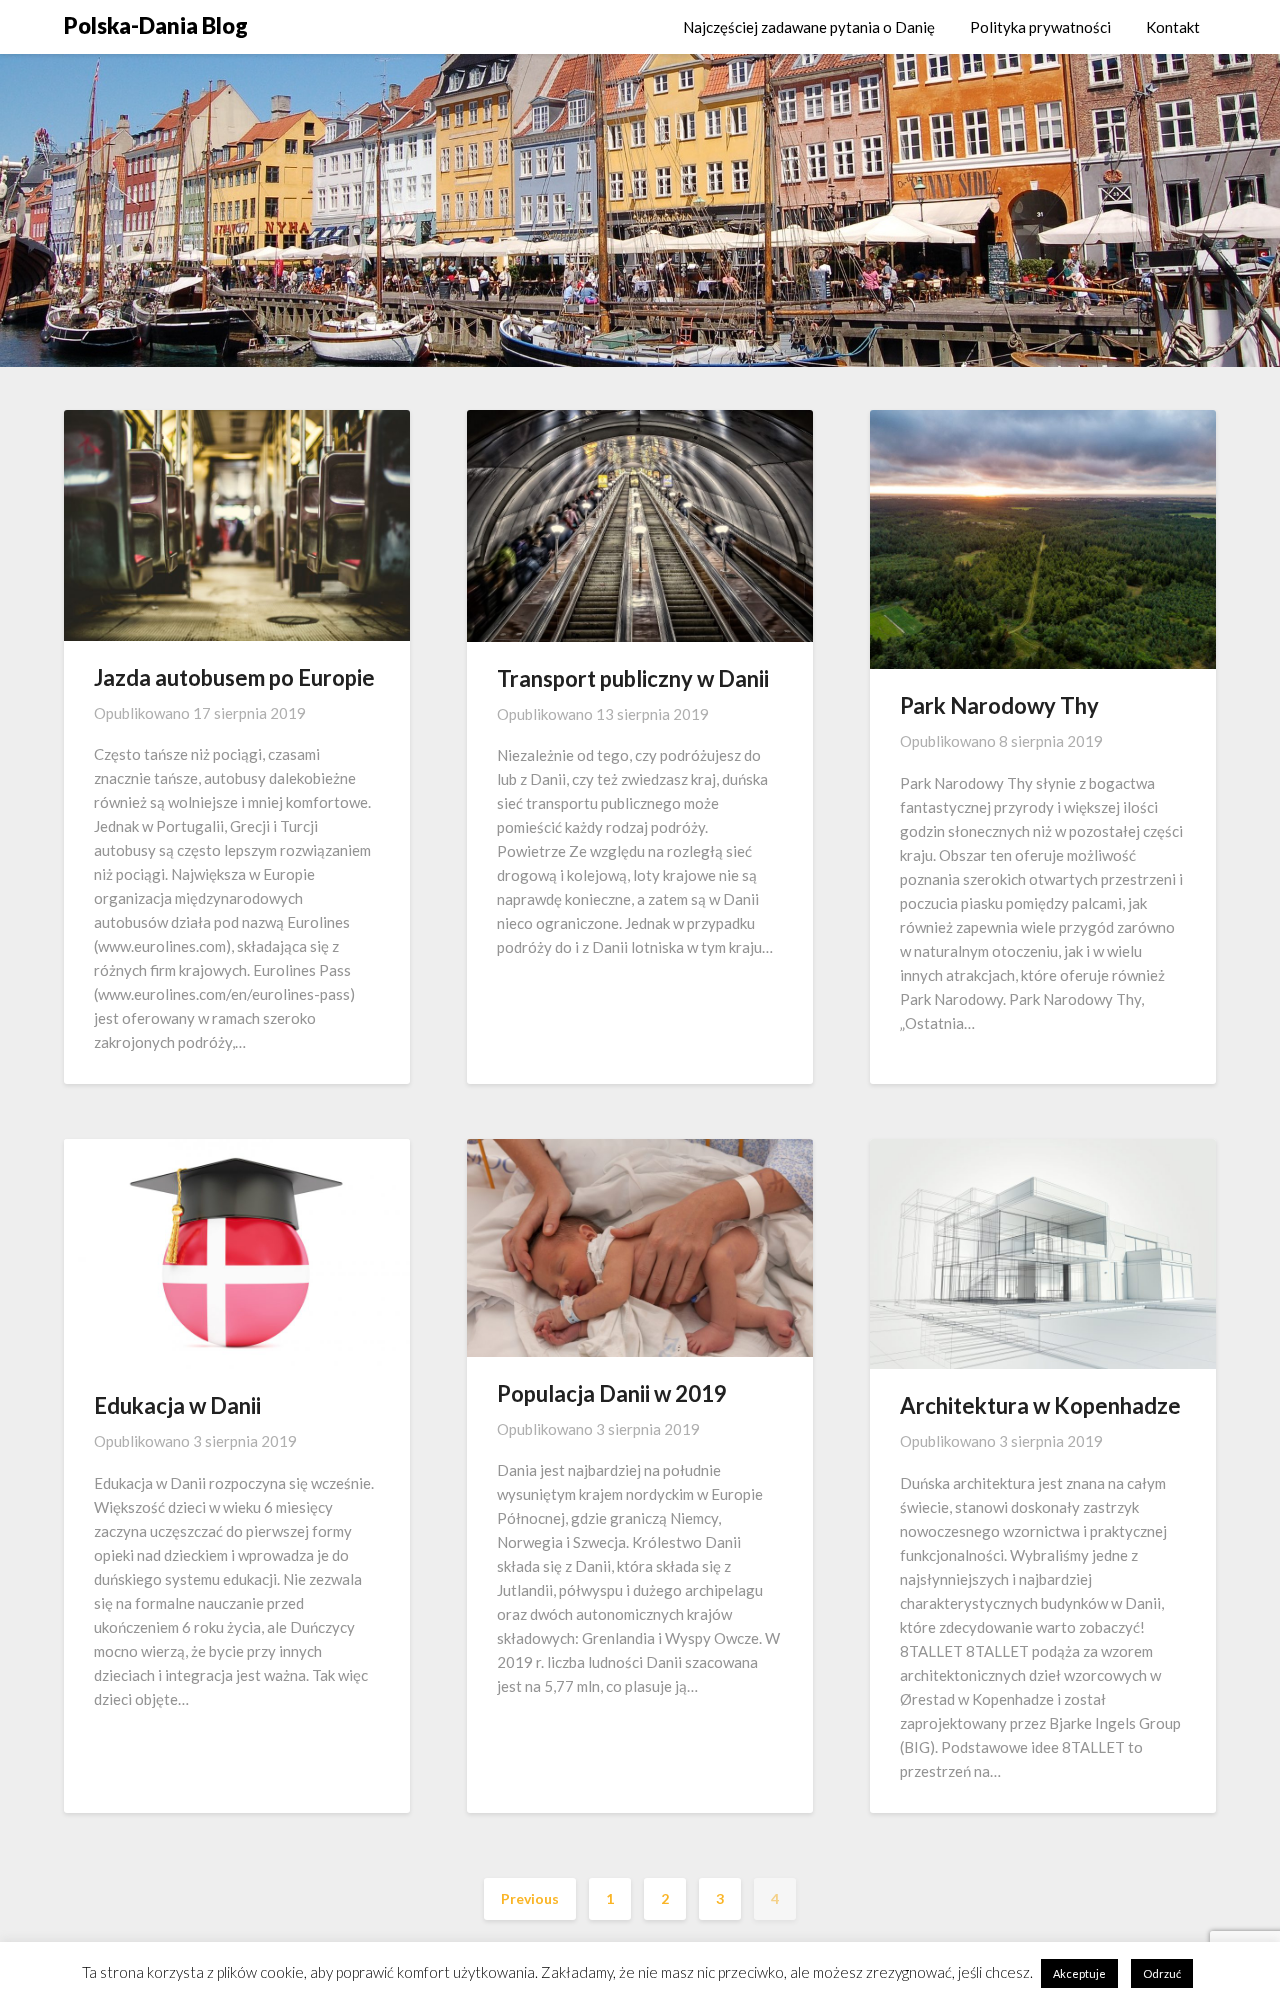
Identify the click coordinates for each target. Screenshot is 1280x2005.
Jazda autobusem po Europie (234, 677)
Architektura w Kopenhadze (1040, 1405)
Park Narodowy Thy (999, 705)
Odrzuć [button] (1162, 1973)
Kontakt (1173, 27)
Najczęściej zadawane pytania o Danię (809, 27)
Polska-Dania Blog (156, 25)
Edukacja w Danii (177, 1405)
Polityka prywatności (1040, 27)
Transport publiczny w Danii (633, 678)
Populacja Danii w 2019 (612, 1393)
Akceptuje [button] (1079, 1973)
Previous (530, 1898)
